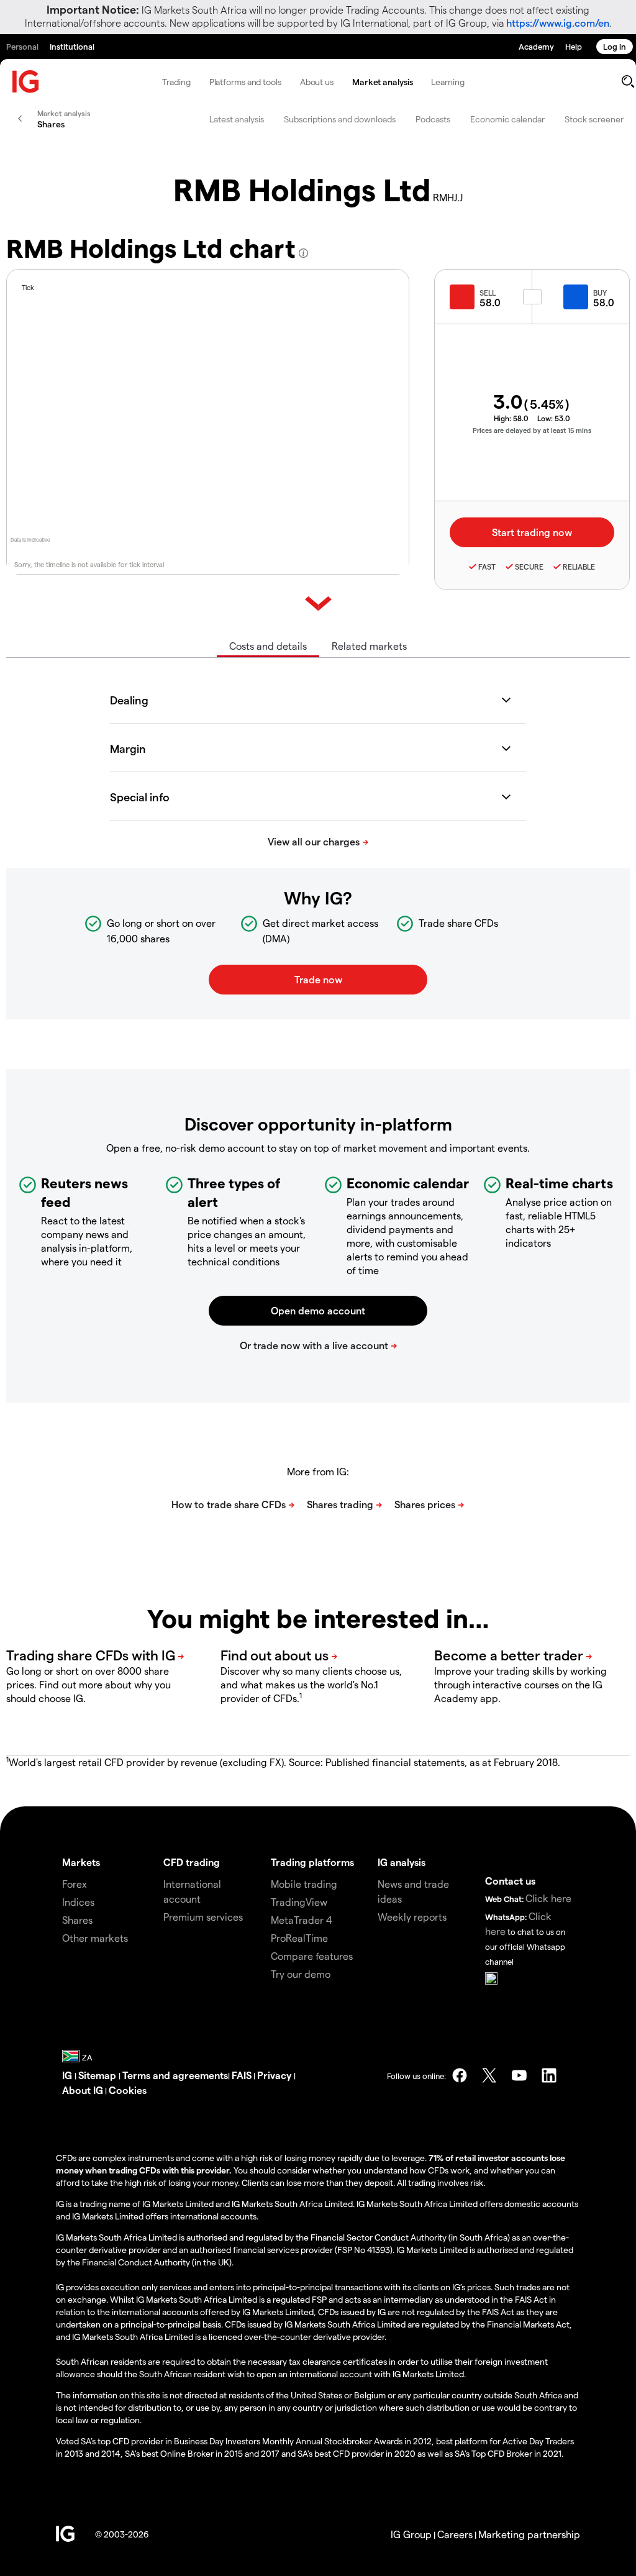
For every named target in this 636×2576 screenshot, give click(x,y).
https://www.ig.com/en (558, 23)
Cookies (128, 2090)
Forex (75, 1884)
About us (317, 82)
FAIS (242, 2075)
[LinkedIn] (549, 2075)
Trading (176, 82)
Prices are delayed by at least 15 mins (532, 430)
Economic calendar (507, 119)
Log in (615, 46)
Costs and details (268, 646)
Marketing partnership (529, 2534)
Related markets (369, 646)
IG (68, 2075)
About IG (83, 2090)
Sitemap (98, 2075)
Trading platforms (312, 1862)
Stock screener (594, 119)
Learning (447, 82)
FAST (487, 567)
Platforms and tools (245, 82)
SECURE (529, 567)
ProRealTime (299, 1938)
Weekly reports (412, 1917)
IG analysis (402, 1862)
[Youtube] (519, 2075)
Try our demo (301, 1974)
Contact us (510, 1881)
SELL (488, 293)
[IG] (26, 82)
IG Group (411, 2534)
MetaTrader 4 (302, 1920)
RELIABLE (579, 567)
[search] (628, 81)
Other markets (95, 1938)
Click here (548, 1898)
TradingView (299, 1902)
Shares (77, 1920)
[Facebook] (460, 2075)
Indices (78, 1902)
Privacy (275, 2075)
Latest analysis (237, 119)
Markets (81, 1862)
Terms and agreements (175, 2075)
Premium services (203, 1917)
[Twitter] (489, 2075)
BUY (600, 293)
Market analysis (383, 82)
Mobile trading (304, 1884)
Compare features (312, 1956)
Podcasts (433, 119)
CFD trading (192, 1862)
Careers (455, 2534)
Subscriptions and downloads (340, 119)
